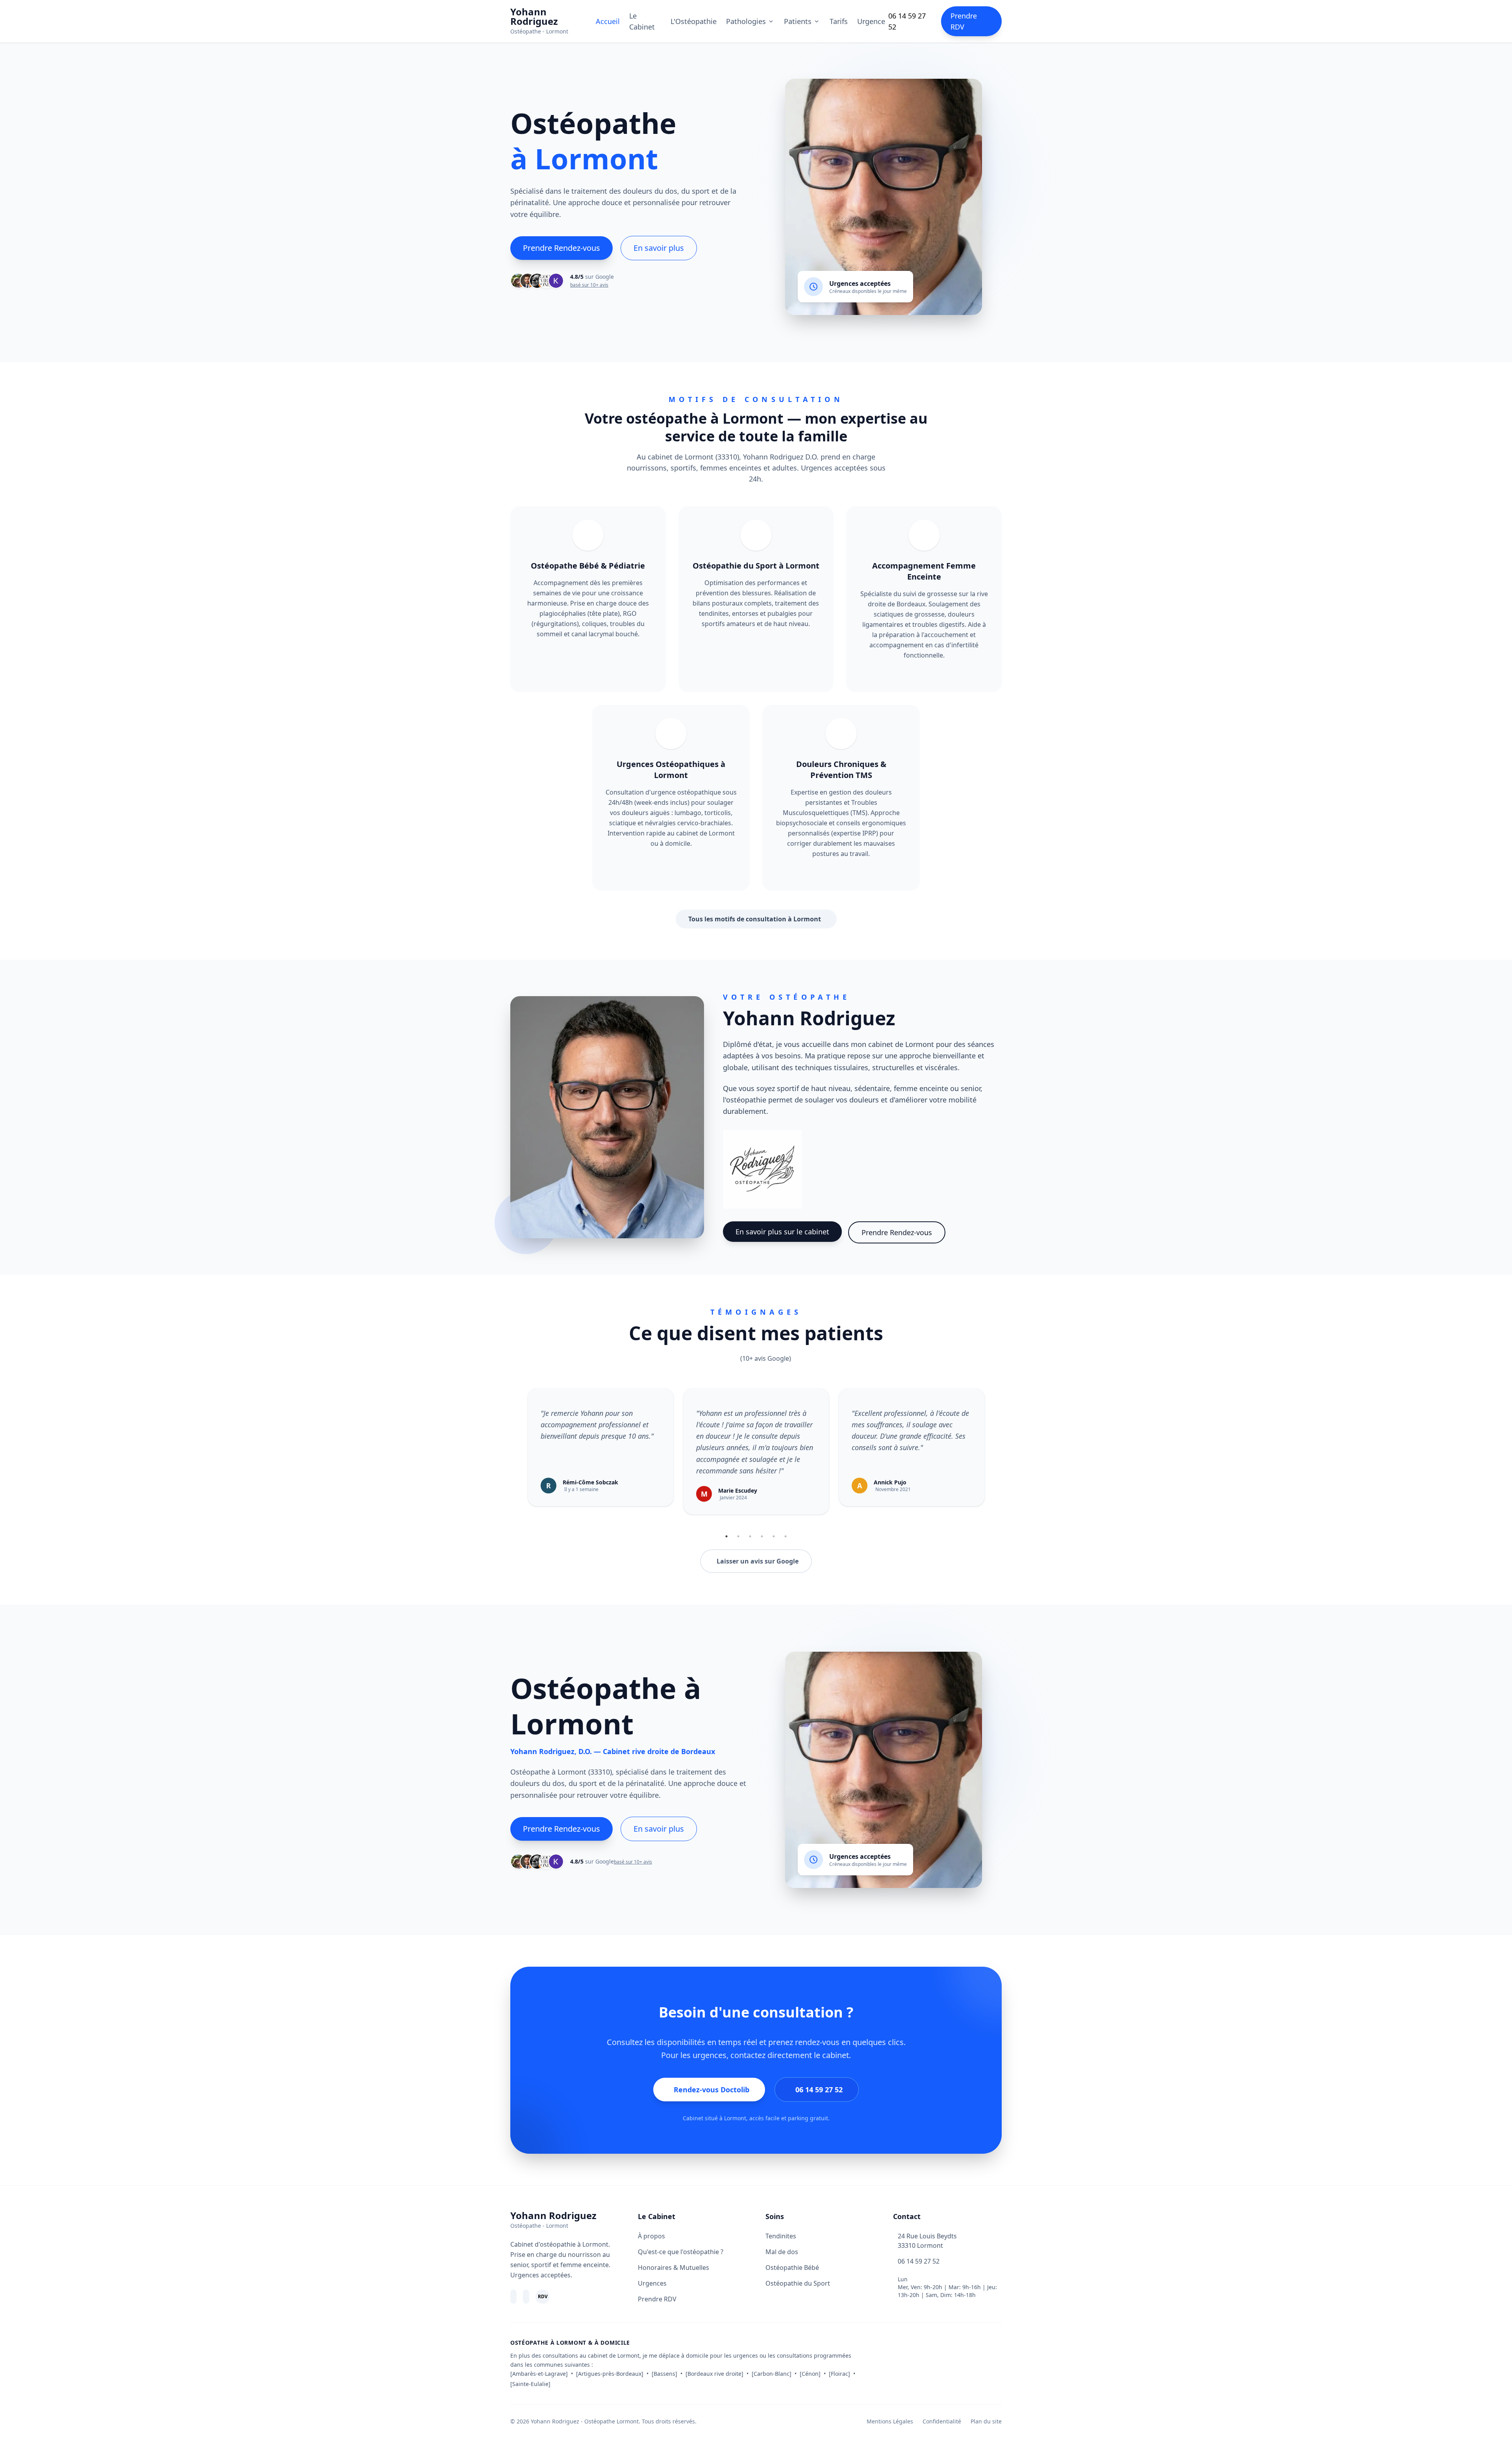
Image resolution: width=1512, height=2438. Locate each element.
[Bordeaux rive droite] (714, 2374)
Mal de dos (782, 2252)
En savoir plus (659, 248)
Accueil (608, 21)
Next (995, 1459)
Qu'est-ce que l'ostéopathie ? (681, 2252)
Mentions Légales (890, 2421)
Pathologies (746, 21)
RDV (543, 2296)
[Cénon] (810, 2374)
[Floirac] (839, 2374)
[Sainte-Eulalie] (530, 2384)
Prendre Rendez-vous (561, 248)
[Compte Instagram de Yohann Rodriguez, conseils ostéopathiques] (526, 2297)
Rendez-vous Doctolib (712, 2090)
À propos (651, 2236)
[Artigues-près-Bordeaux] (610, 2374)
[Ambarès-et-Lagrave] (539, 2374)
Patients (798, 21)
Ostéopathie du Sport (798, 2283)
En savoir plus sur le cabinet (782, 1232)
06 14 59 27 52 (907, 21)
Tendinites (781, 2236)
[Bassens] (664, 2374)
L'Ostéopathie (694, 21)
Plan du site (986, 2421)
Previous (517, 1459)
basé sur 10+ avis (589, 285)
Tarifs (839, 21)
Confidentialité (942, 2421)
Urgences (652, 2283)
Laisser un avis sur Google (758, 1561)
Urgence (871, 21)
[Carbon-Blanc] (772, 2374)
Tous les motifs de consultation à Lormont (755, 919)
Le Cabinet (642, 21)
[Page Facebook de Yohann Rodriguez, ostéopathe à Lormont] (513, 2297)
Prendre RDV (964, 21)
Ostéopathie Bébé (792, 2268)
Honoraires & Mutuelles (674, 2268)
